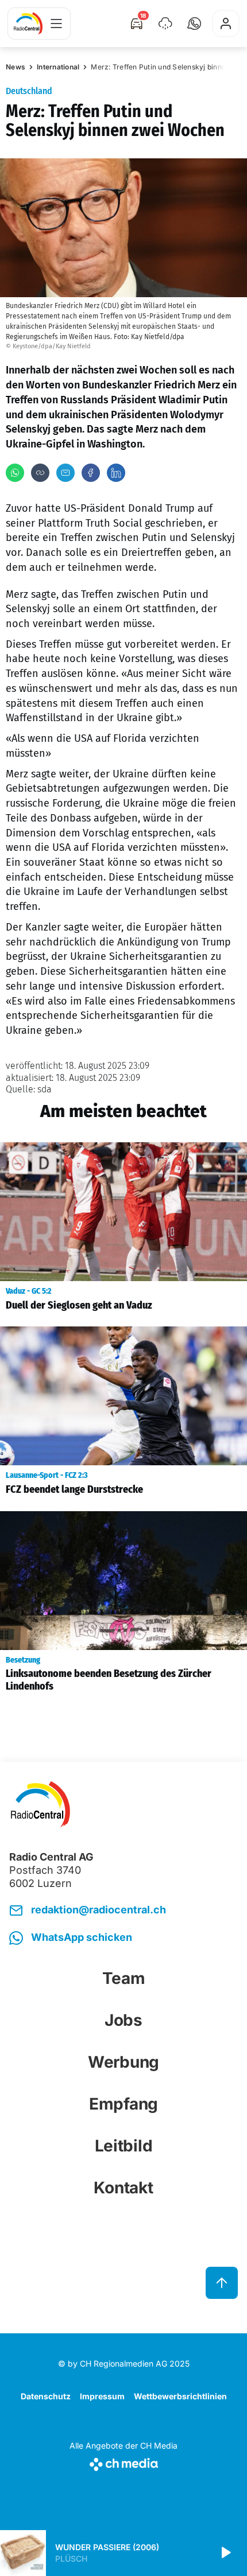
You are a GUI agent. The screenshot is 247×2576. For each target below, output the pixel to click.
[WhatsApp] (15, 473)
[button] (194, 24)
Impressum (102, 2396)
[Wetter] (165, 24)
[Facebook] (91, 473)
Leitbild (124, 2146)
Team (124, 1978)
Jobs (123, 2020)
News (16, 67)
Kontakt (123, 2188)
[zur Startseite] (28, 24)
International (58, 67)
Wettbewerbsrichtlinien (180, 2396)
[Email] (65, 473)
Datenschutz (46, 2396)
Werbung (123, 2062)
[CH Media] (123, 2462)
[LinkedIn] (116, 473)
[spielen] (225, 2553)
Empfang (123, 2104)
